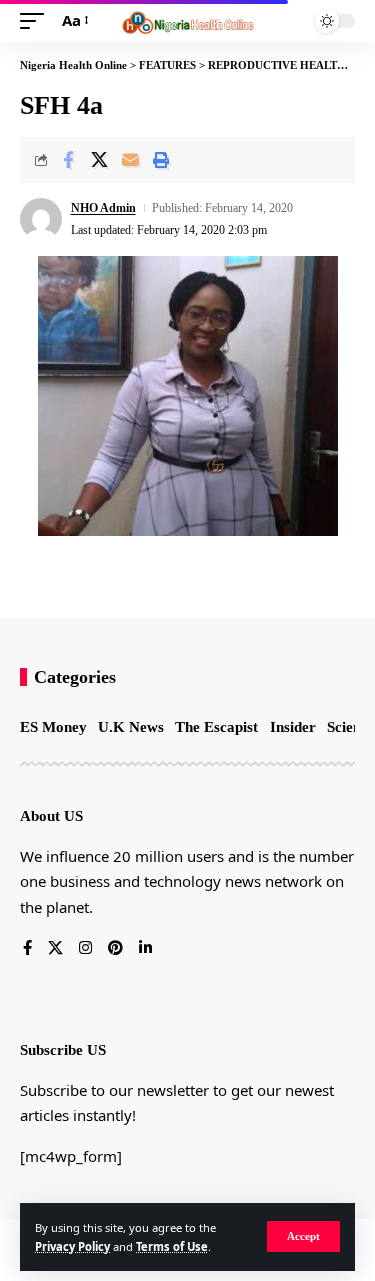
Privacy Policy (72, 1246)
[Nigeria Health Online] (188, 21)
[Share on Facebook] (68, 160)
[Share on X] (99, 160)
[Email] (130, 160)
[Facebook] (27, 949)
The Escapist (216, 727)
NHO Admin (103, 208)
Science (351, 727)
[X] (55, 949)
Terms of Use (172, 1246)
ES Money (53, 727)
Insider (293, 727)
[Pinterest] (115, 949)
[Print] (161, 160)
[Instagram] (85, 949)
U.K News (131, 727)
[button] (303, 1236)
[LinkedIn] (145, 949)
